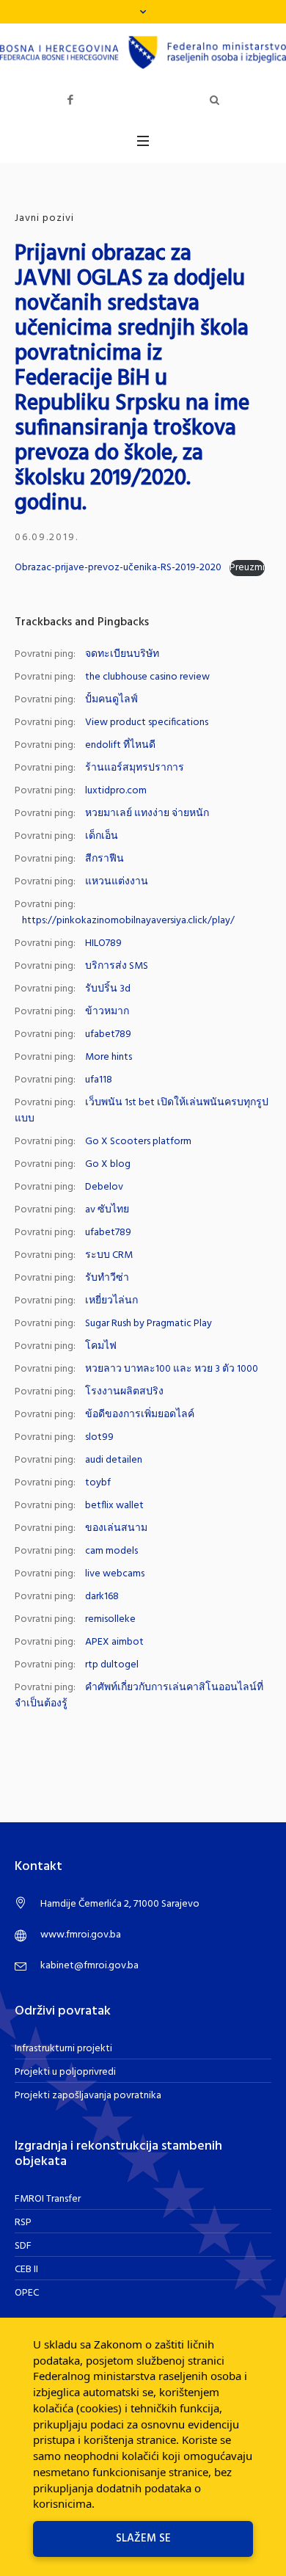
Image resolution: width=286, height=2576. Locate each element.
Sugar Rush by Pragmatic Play (148, 1324)
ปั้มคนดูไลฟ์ (111, 700)
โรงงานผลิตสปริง (124, 1392)
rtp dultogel (112, 1665)
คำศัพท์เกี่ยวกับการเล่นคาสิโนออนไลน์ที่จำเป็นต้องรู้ (139, 1696)
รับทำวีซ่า (107, 1278)
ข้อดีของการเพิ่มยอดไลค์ (140, 1415)
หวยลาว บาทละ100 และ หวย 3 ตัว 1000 (172, 1369)
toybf (98, 1483)
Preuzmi (247, 568)
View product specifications (147, 723)
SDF (23, 2246)
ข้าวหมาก (107, 1012)
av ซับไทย (107, 1210)
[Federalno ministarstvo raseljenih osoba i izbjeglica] (143, 52)
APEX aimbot (114, 1642)
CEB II (26, 2270)
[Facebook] (70, 100)
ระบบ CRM (109, 1255)
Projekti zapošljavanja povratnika (88, 2096)
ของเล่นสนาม (116, 1528)
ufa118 (99, 1080)
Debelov (104, 1187)
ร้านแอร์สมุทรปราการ (135, 768)
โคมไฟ (101, 1346)
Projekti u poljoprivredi (65, 2072)
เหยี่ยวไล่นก (111, 1301)
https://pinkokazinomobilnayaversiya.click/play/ (128, 921)
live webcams (115, 1574)
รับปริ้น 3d (108, 989)
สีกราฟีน (104, 859)
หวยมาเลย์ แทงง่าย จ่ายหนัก (147, 814)
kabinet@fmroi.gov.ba (89, 1966)
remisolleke (110, 1619)
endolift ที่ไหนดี (120, 745)
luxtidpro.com (116, 791)
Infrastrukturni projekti (63, 2049)
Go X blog (108, 1164)
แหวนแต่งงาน (117, 882)
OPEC (27, 2293)
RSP (23, 2223)
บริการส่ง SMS (117, 966)
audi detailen (114, 1460)
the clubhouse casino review (147, 677)
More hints (109, 1057)
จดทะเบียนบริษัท (122, 654)
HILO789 (103, 943)
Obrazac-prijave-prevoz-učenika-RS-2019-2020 (118, 568)
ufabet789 (108, 1034)
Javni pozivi (44, 218)
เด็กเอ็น (102, 836)
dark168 (102, 1597)
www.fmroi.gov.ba (81, 1935)
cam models (111, 1551)
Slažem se (143, 2539)
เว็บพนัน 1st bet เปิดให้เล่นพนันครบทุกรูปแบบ (142, 1111)
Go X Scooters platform (138, 1142)
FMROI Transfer (48, 2199)
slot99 (99, 1437)
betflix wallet (114, 1506)
